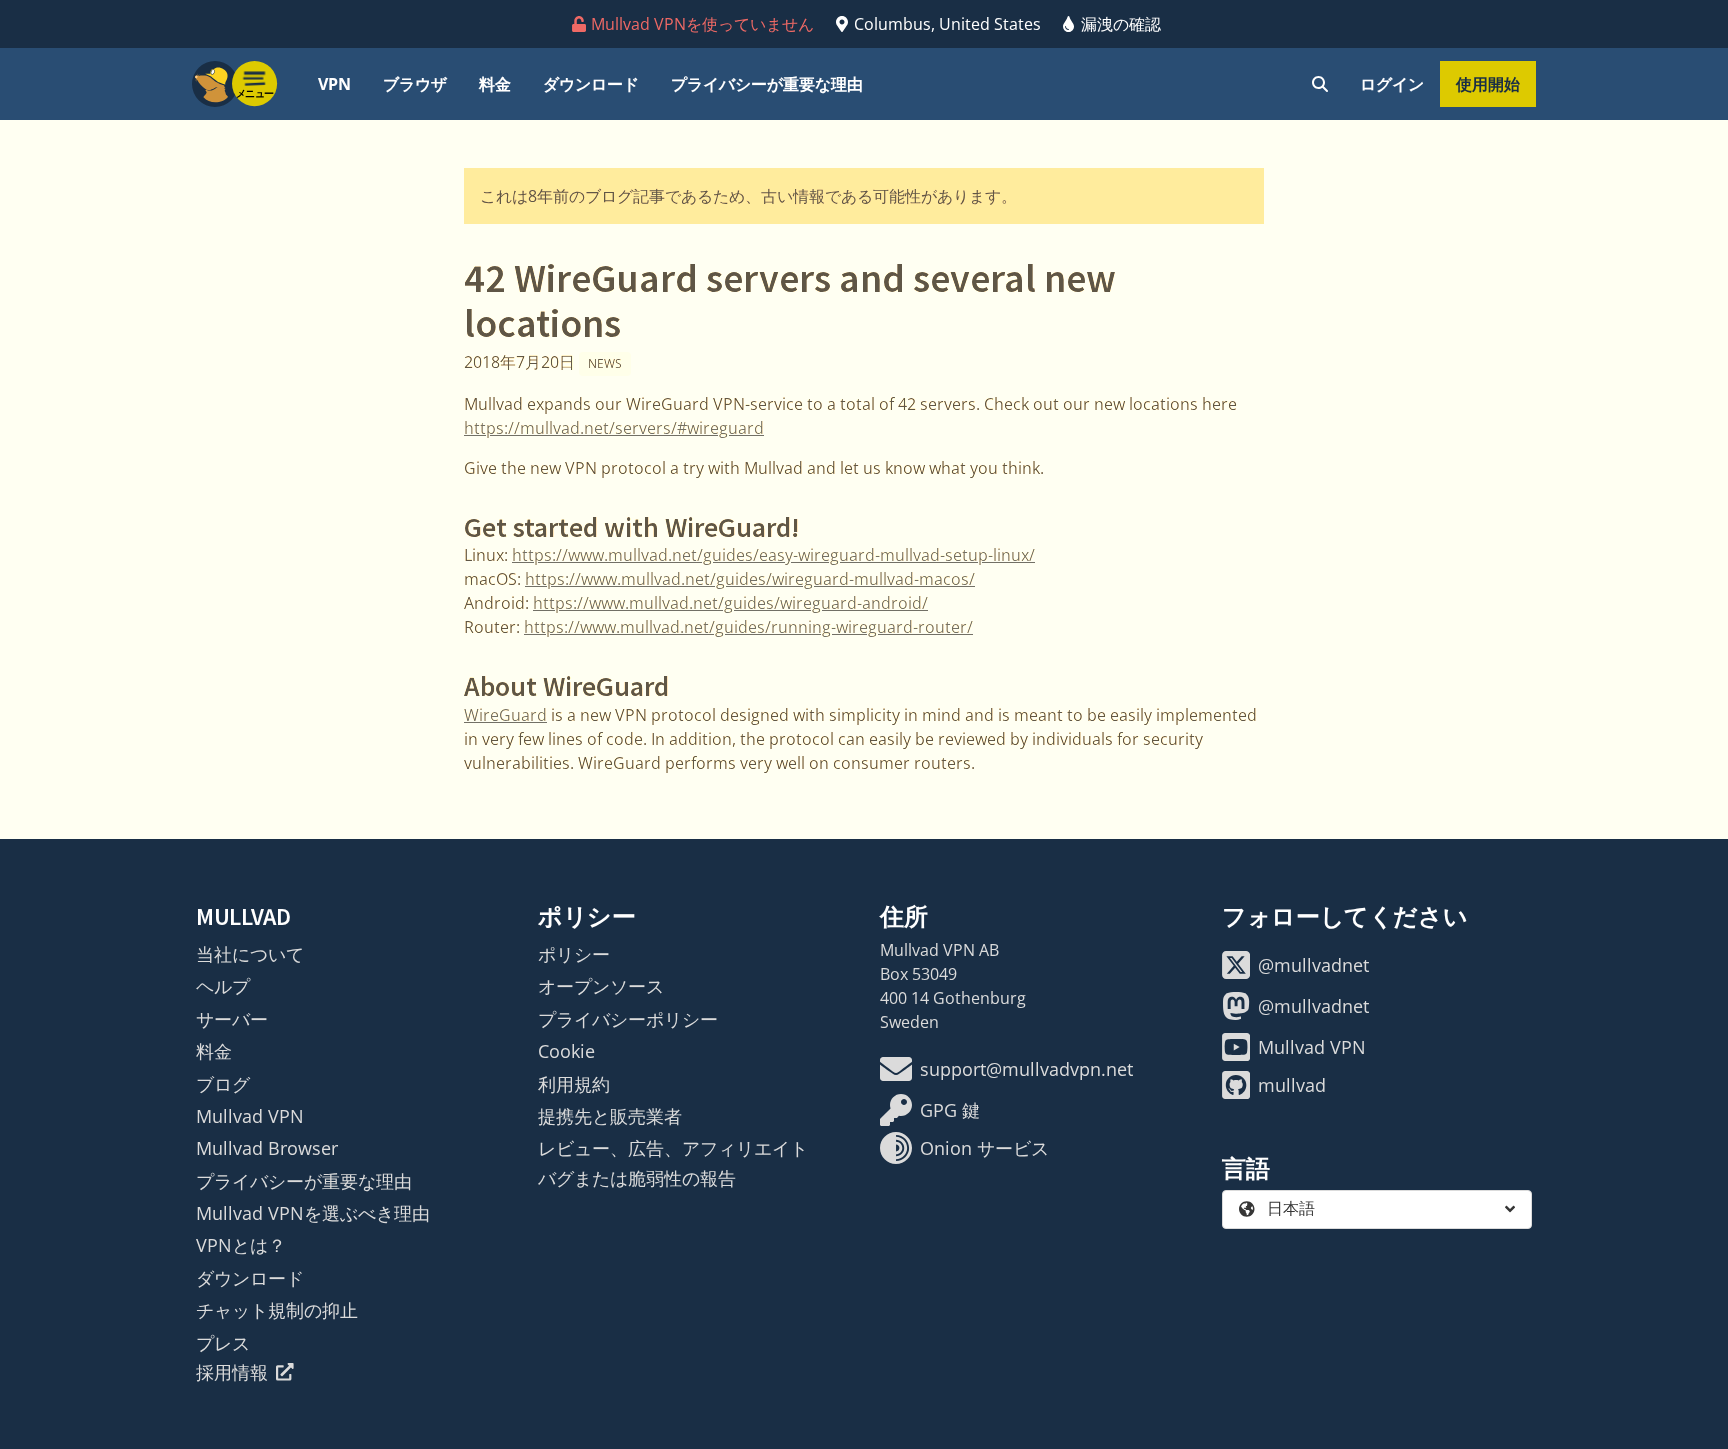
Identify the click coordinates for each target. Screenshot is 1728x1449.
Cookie (566, 1051)
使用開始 (1488, 84)
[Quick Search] (1320, 84)
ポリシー (574, 954)
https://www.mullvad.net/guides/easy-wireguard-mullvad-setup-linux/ (773, 555)
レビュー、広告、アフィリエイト (673, 1148)
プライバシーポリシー (628, 1019)
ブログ (223, 1084)
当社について (250, 954)
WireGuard (505, 715)
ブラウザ (415, 84)
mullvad (1292, 1085)
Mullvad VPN (250, 1116)
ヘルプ (223, 986)
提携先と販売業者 (610, 1116)
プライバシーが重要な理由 (767, 84)
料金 (495, 84)
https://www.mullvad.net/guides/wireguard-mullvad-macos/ (750, 579)
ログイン (1392, 84)
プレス (223, 1343)
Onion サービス (984, 1148)
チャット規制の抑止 (277, 1310)
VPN (334, 84)
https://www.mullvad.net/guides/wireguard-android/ (730, 603)
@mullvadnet (1313, 965)
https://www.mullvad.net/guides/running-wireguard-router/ (748, 627)
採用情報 (232, 1372)
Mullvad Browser (267, 1148)
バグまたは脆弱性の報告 (637, 1178)
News (605, 363)
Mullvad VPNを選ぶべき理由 (313, 1213)
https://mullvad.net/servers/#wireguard (614, 428)
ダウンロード (591, 84)
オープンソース (601, 986)
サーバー (232, 1019)
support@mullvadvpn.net (1026, 1069)
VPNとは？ (241, 1245)
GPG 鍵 (950, 1110)
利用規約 (574, 1084)
